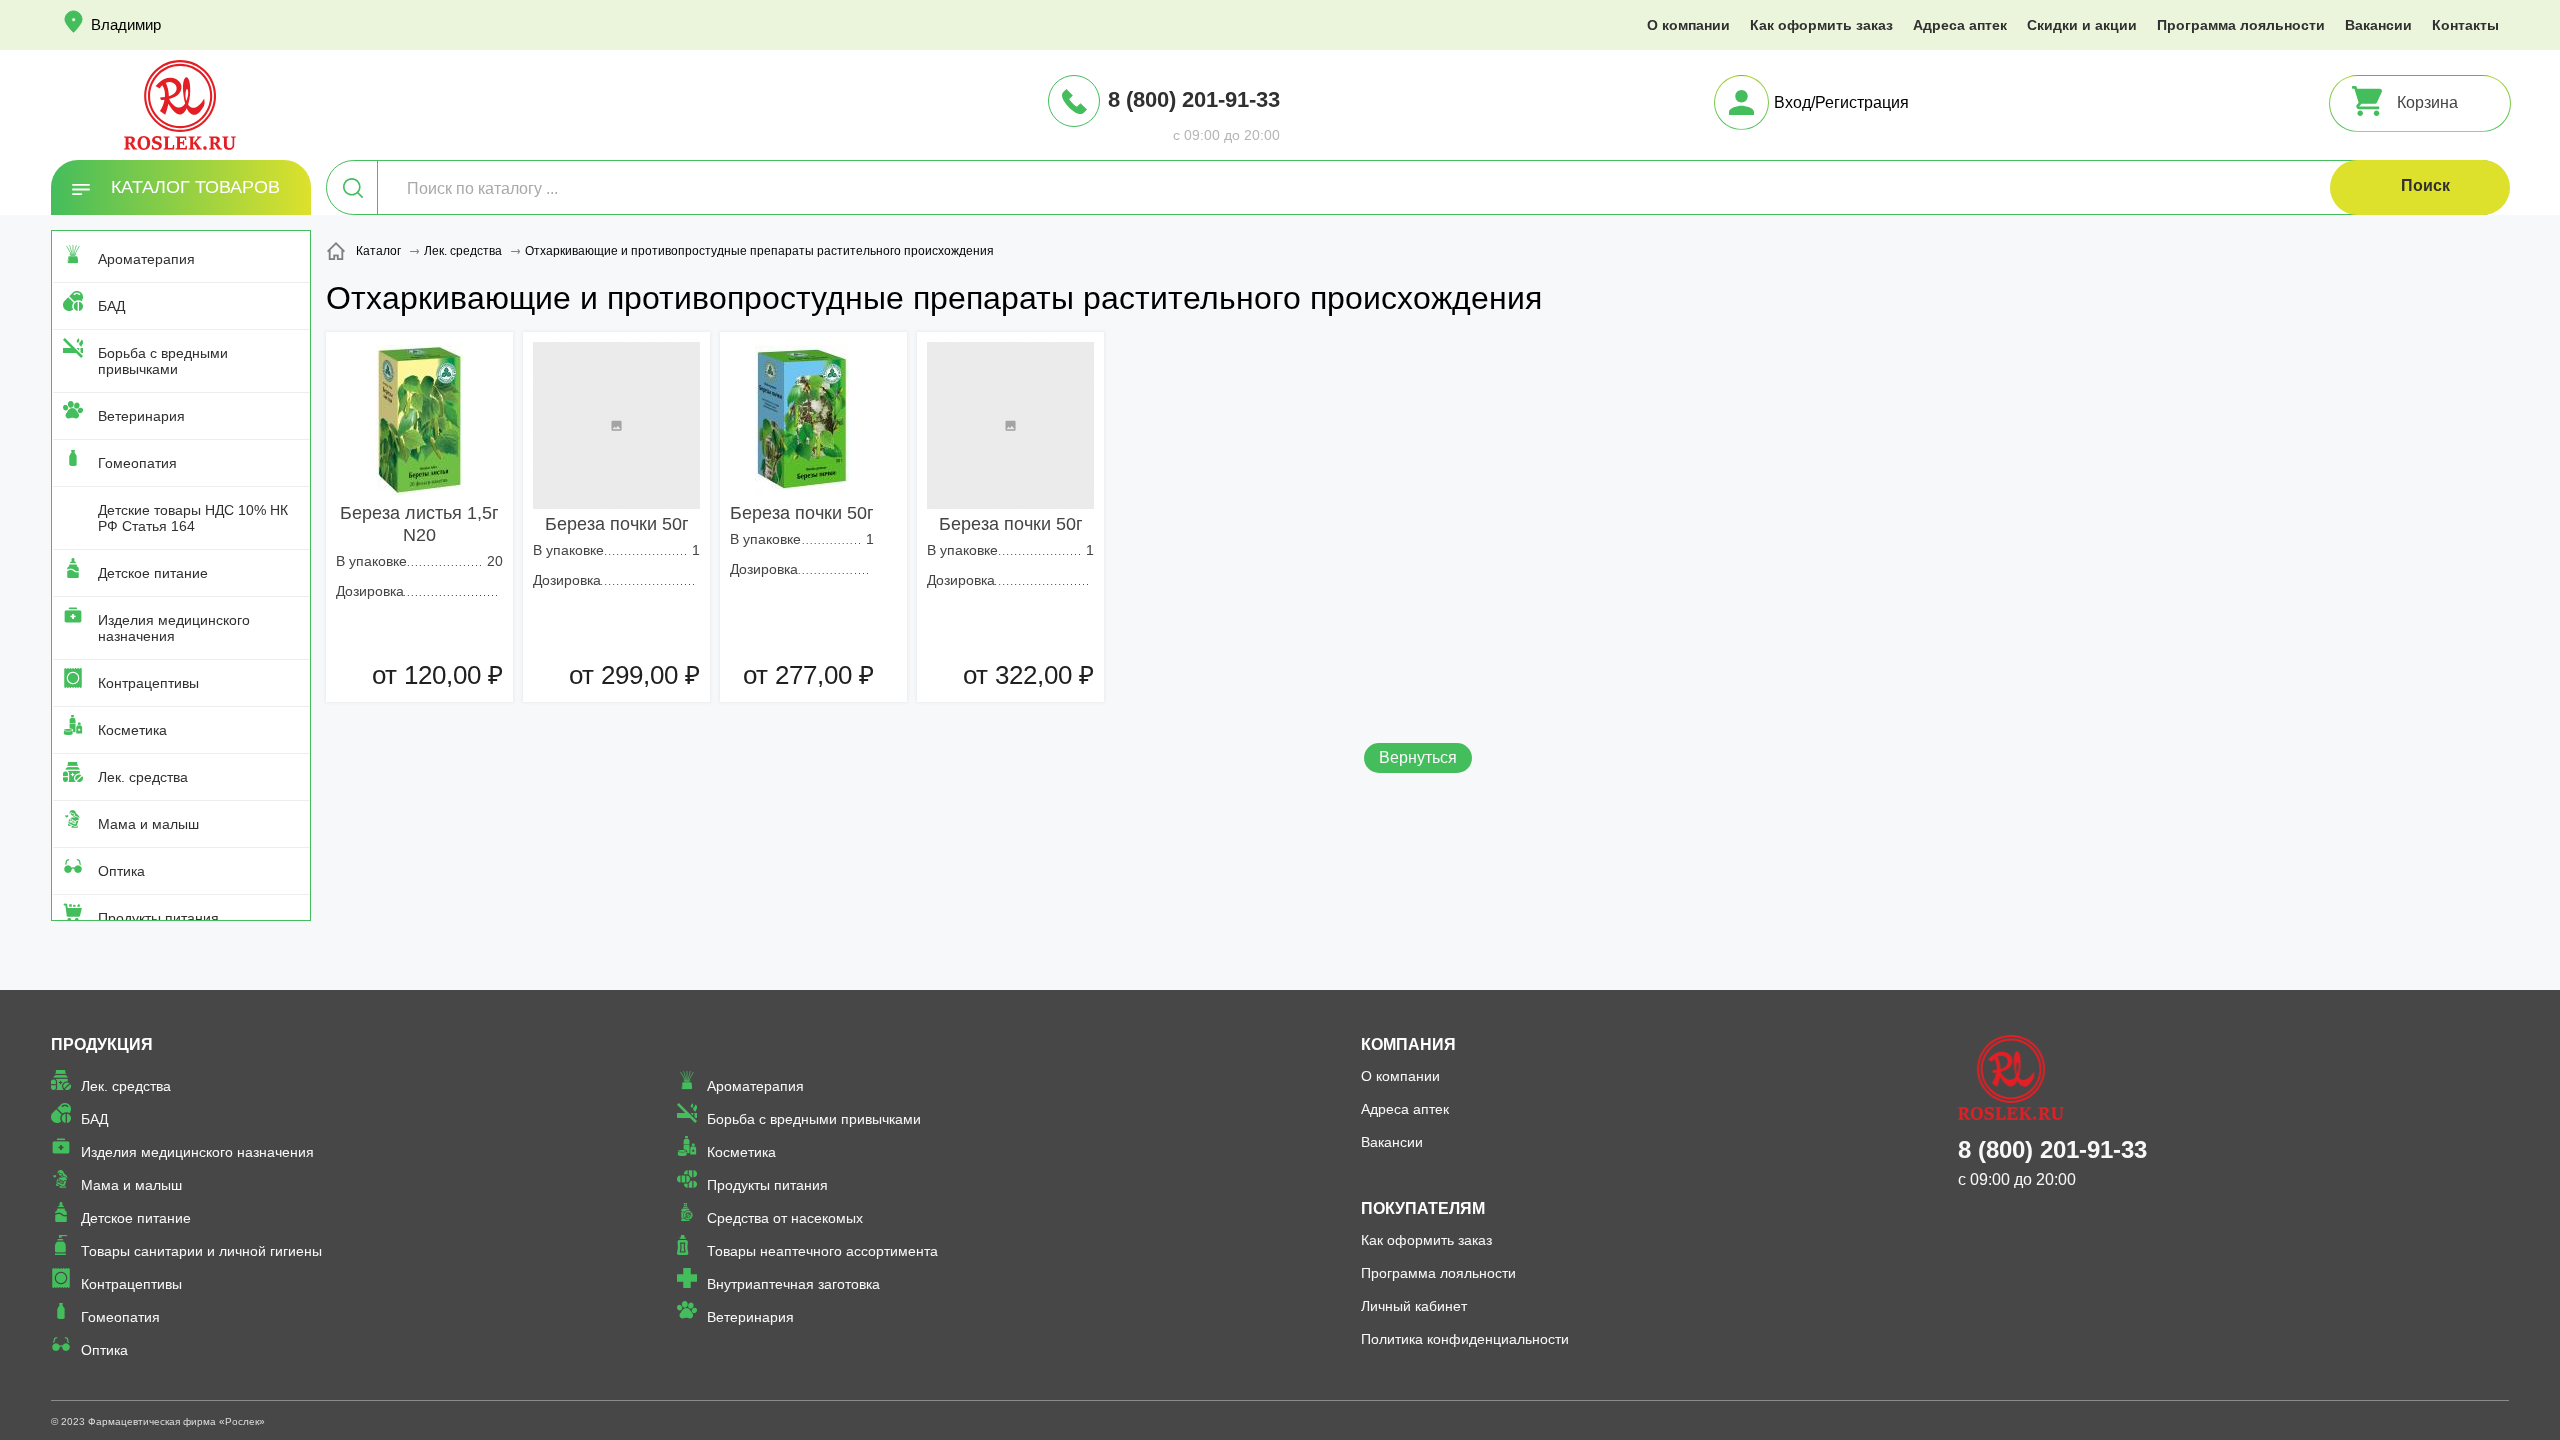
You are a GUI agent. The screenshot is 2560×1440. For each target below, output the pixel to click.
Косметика (132, 730)
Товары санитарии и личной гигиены (201, 1251)
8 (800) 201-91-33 (1194, 99)
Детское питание (153, 573)
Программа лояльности (2241, 25)
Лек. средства (143, 777)
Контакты (2465, 25)
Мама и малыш (148, 824)
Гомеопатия (137, 463)
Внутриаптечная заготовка (793, 1284)
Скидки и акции (2082, 25)
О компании (1688, 25)
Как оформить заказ (1821, 25)
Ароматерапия (146, 259)
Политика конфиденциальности (1465, 1339)
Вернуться (1418, 757)
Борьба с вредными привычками (163, 361)
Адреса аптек (1960, 25)
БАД (111, 306)
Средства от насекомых (785, 1218)
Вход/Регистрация (1841, 102)
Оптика (121, 871)
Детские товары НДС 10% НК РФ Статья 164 (193, 518)
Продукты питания (158, 918)
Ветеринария (141, 416)
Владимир (126, 24)
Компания (1408, 1044)
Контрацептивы (148, 683)
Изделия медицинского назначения (174, 628)
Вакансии (2378, 25)
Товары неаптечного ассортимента (822, 1251)
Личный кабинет (1414, 1306)
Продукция (102, 1044)
